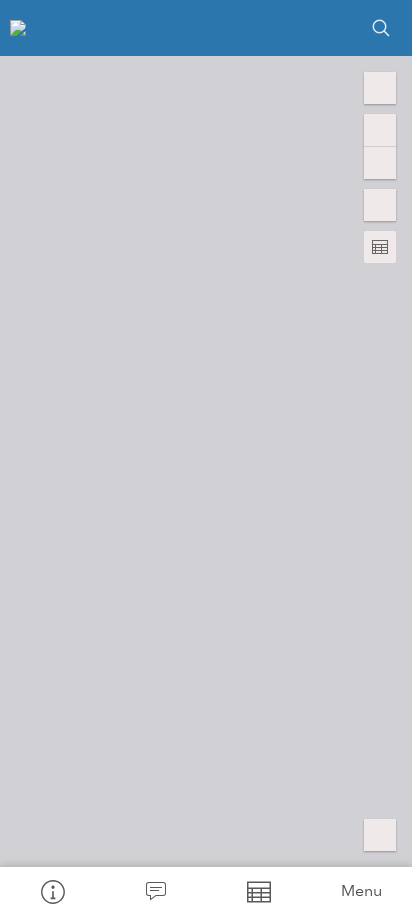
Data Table (257, 891)
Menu (361, 890)
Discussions (154, 891)
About (51, 891)
